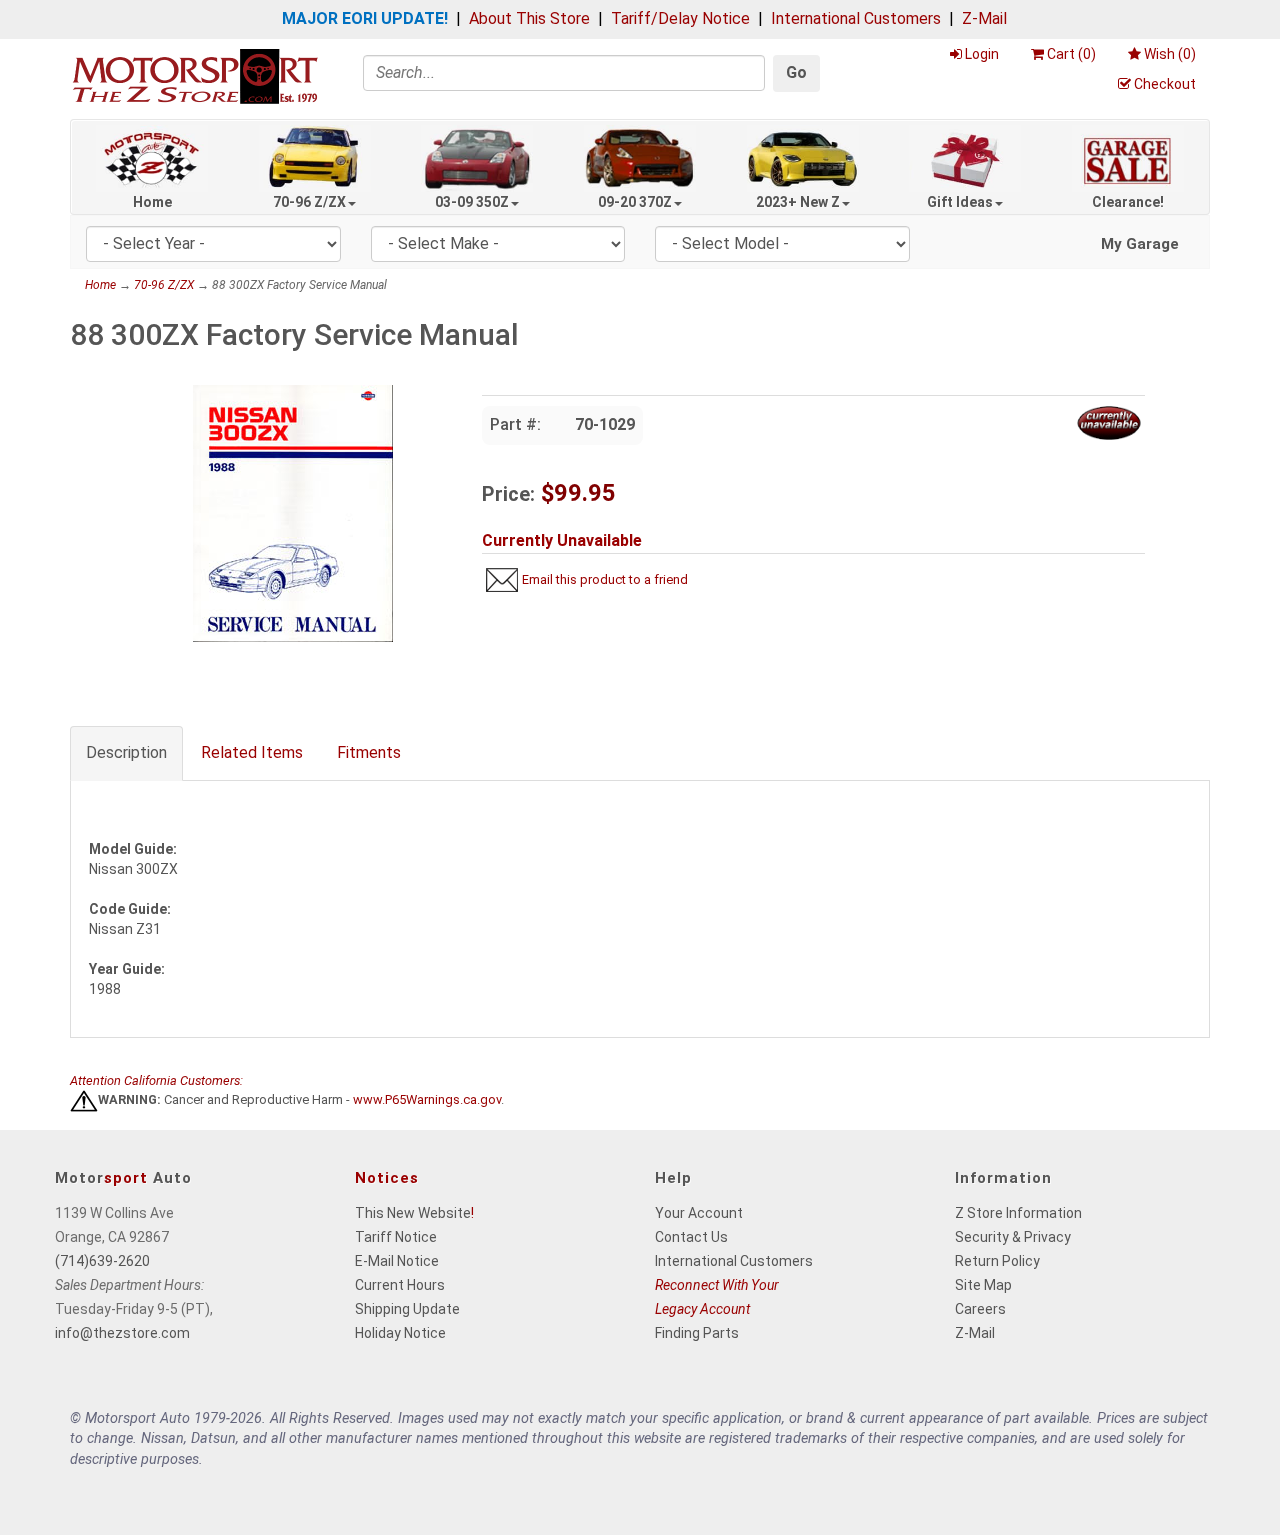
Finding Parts (697, 1333)
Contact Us (691, 1237)
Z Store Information (1018, 1213)
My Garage (1140, 244)
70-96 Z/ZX (309, 202)
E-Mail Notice (397, 1261)
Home (152, 202)
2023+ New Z (798, 202)
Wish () (1170, 54)
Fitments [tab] (369, 752)
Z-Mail (984, 18)
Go (796, 72)
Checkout (1165, 84)
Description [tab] (126, 752)
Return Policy (997, 1261)
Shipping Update (407, 1309)
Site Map (983, 1285)
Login (982, 54)
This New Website (413, 1213)
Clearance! (1128, 202)
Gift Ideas (960, 202)
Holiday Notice (400, 1333)
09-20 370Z (635, 202)
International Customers (856, 18)
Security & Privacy (1013, 1237)
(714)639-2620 (102, 1261)
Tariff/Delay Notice (680, 18)
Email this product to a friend (605, 579)
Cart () (1071, 54)
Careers (980, 1309)
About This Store (529, 18)
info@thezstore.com (122, 1333)
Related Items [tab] (252, 752)
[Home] (195, 75)
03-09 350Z (472, 202)
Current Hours (400, 1285)
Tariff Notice (396, 1237)
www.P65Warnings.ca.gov (427, 1100)
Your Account (699, 1213)
